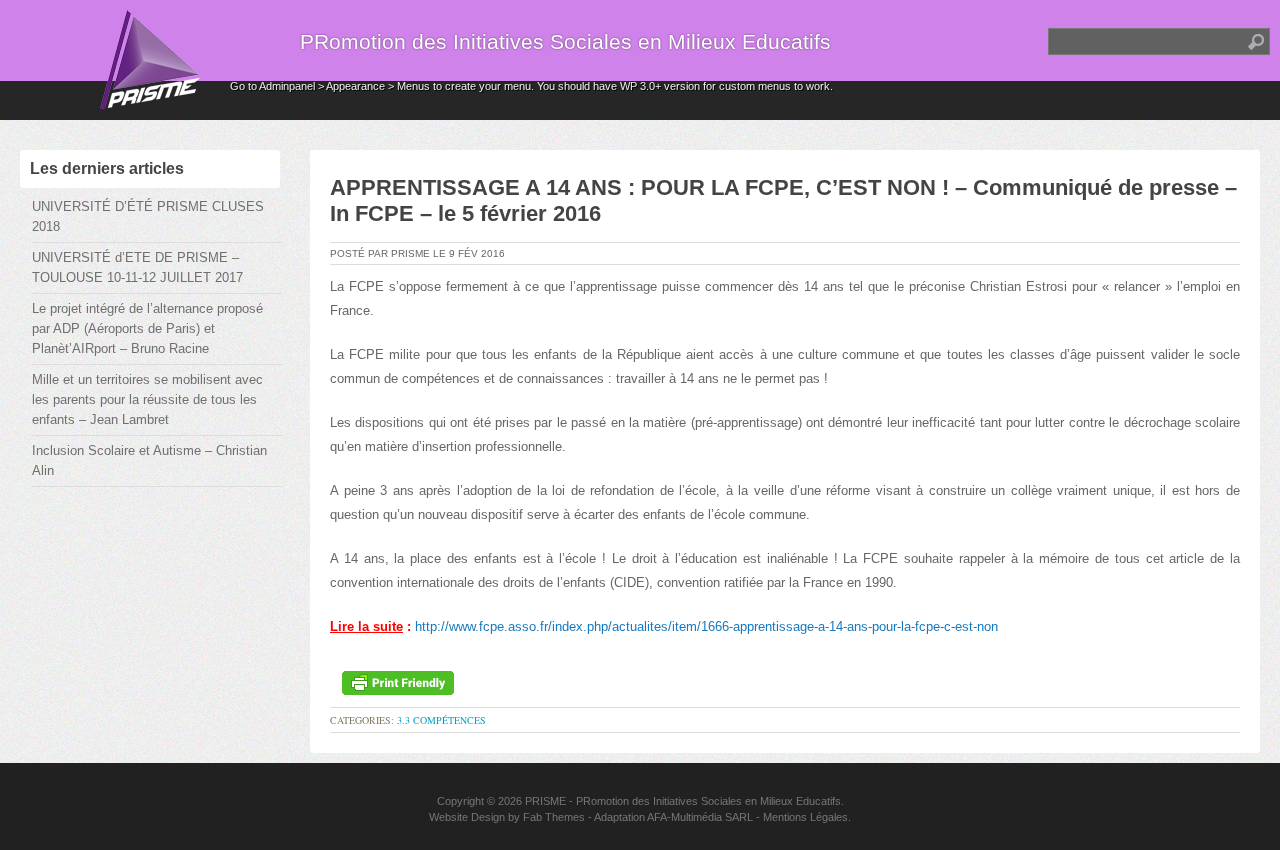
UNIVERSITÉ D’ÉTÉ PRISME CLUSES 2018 (148, 216)
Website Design (467, 817)
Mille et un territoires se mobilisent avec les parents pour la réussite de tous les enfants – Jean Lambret (147, 399)
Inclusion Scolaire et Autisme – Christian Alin (149, 460)
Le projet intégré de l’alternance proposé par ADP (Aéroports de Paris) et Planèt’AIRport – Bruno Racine (147, 328)
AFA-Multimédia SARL (700, 817)
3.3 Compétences (441, 720)
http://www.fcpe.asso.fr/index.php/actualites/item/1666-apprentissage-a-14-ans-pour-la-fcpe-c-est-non (706, 626)
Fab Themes (554, 817)
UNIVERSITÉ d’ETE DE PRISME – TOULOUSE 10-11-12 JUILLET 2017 (137, 267)
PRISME (545, 801)
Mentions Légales (805, 817)
